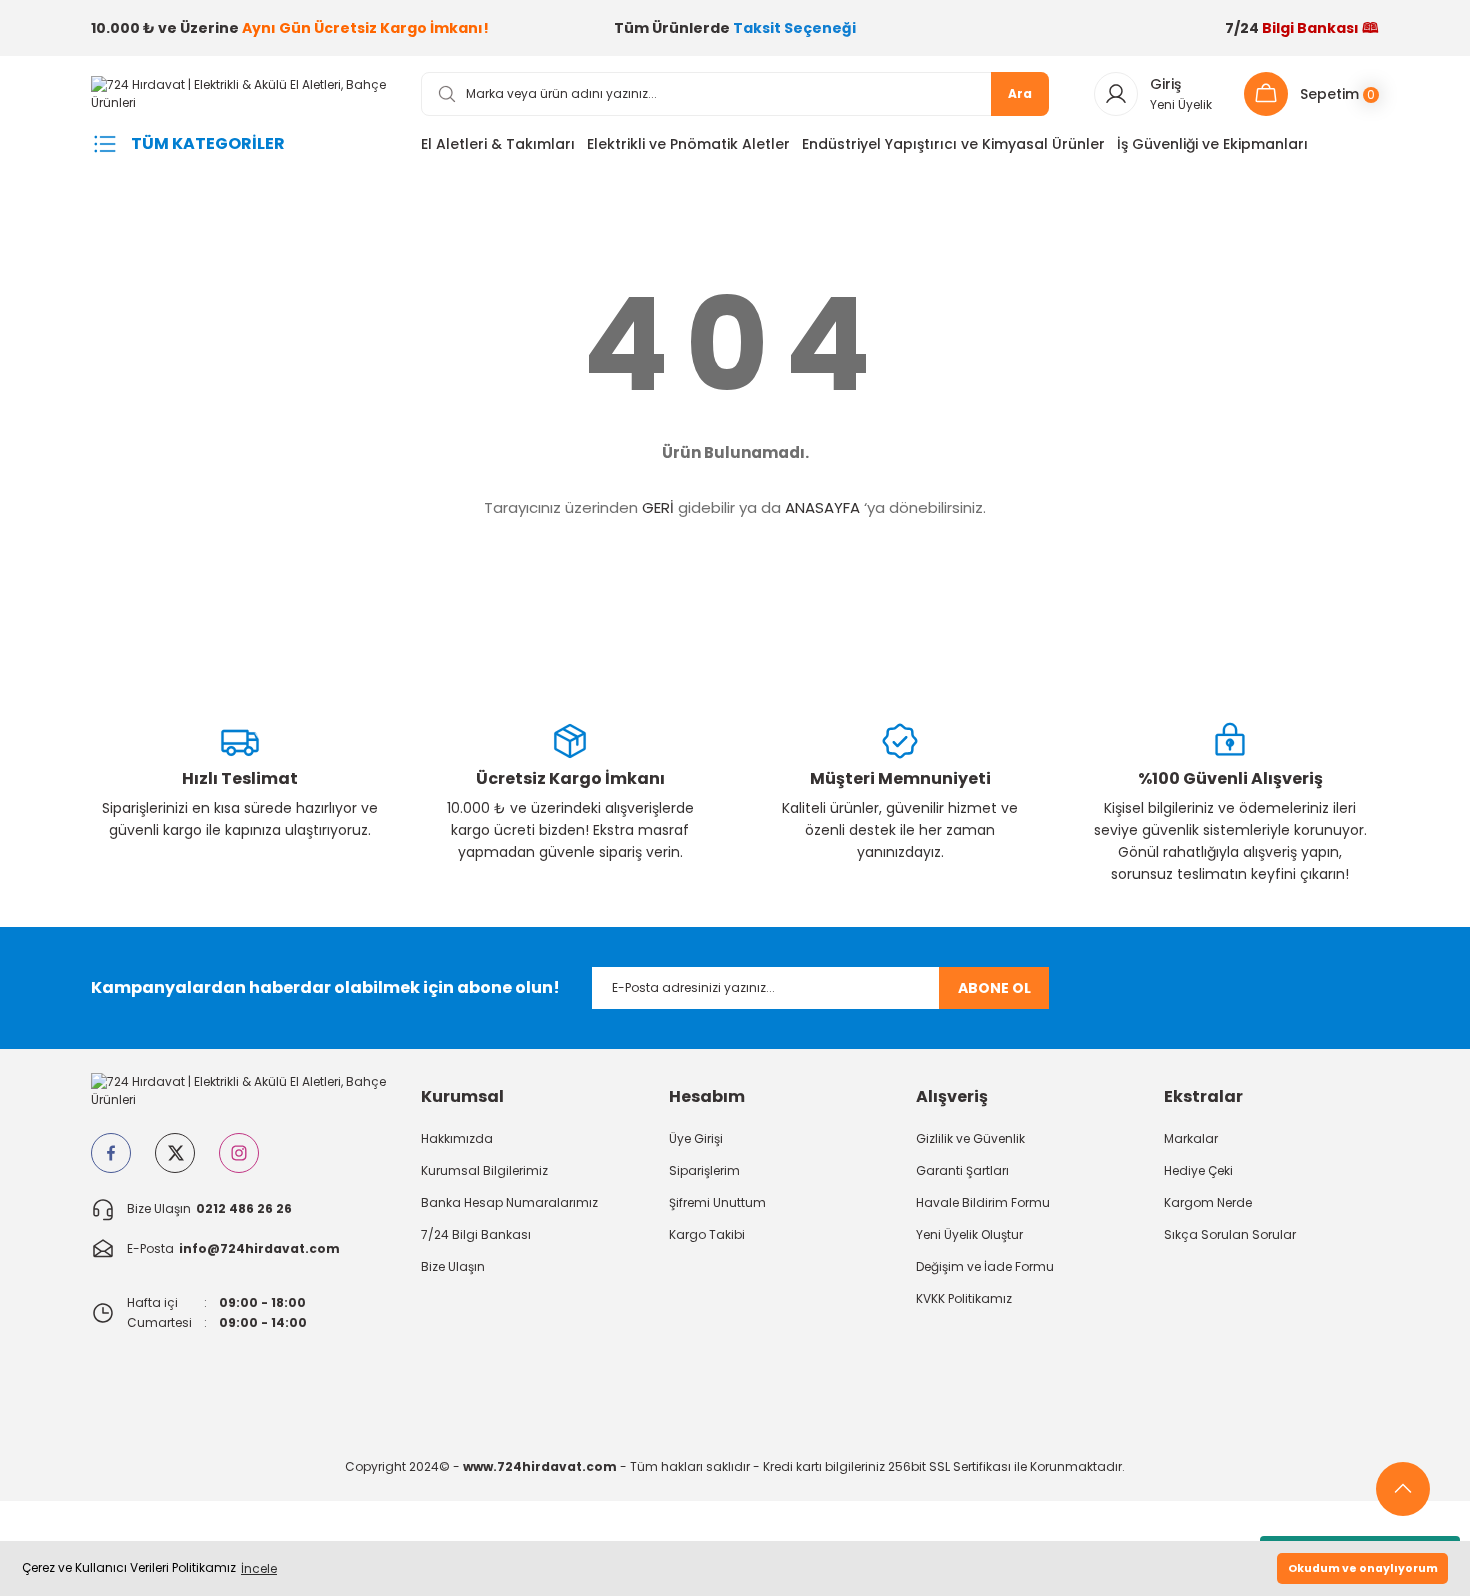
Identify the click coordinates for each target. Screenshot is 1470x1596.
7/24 (1302, 28)
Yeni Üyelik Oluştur (969, 1234)
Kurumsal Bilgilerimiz (484, 1170)
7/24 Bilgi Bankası (476, 1234)
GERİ (658, 507)
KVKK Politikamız (964, 1298)
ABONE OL (994, 988)
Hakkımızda (457, 1138)
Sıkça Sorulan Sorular (1230, 1234)
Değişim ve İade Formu (985, 1266)
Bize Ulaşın (453, 1266)
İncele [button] (259, 1568)
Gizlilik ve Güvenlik (970, 1138)
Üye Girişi (696, 1138)
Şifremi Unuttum (717, 1202)
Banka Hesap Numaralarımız (509, 1202)
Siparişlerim (704, 1170)
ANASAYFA (822, 507)
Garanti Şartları (962, 1170)
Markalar (1191, 1138)
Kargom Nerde (1208, 1202)
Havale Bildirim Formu (983, 1202)
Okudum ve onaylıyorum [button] (1363, 1568)
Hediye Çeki (1198, 1170)
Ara (1020, 93)
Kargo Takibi (707, 1234)
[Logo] (240, 92)
